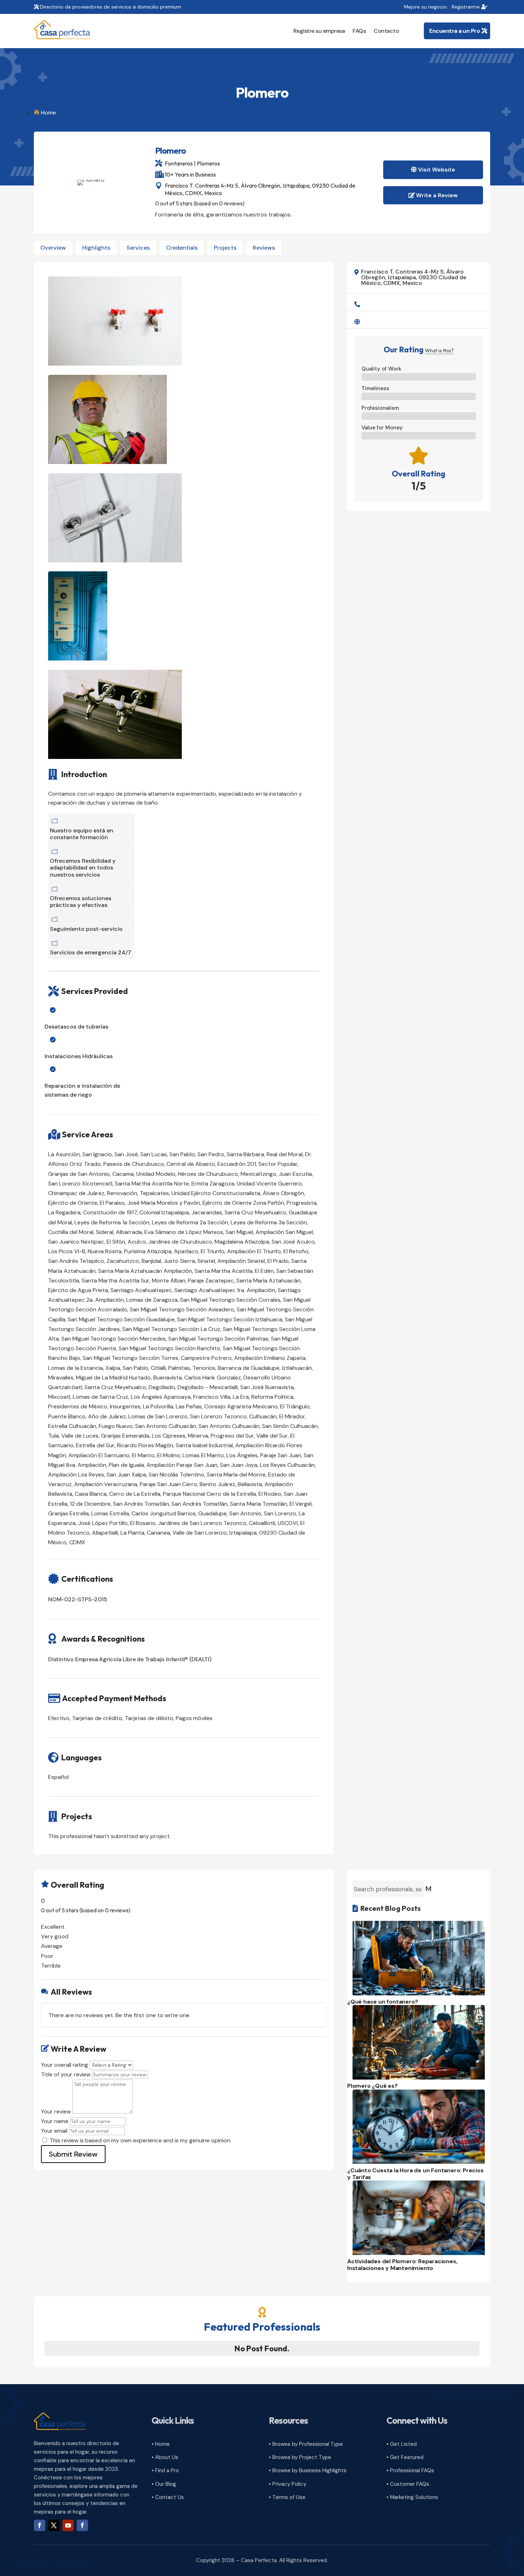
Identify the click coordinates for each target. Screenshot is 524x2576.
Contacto (386, 31)
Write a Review (437, 195)
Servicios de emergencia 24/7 (91, 952)
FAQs (359, 31)
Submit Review (73, 2154)
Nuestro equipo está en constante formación (82, 834)
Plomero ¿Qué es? (373, 2086)
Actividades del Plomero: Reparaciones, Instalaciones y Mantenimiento (402, 2265)
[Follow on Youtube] (68, 2525)
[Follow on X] (54, 2525)
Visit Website (437, 170)
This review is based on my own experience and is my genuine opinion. (140, 2140)
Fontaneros (179, 163)
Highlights (96, 248)
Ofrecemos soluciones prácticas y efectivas (81, 902)
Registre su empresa (319, 31)
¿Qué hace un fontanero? (382, 2002)
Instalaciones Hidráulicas (79, 1056)
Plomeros (208, 163)
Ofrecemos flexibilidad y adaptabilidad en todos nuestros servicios (83, 868)
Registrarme (466, 7)
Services (138, 248)
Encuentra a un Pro (454, 31)
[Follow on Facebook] (40, 2525)
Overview (53, 248)
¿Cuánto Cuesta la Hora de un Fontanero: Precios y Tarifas (415, 2174)
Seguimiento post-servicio (86, 929)
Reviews (264, 248)
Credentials (182, 248)
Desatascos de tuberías (76, 1027)
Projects (225, 248)
